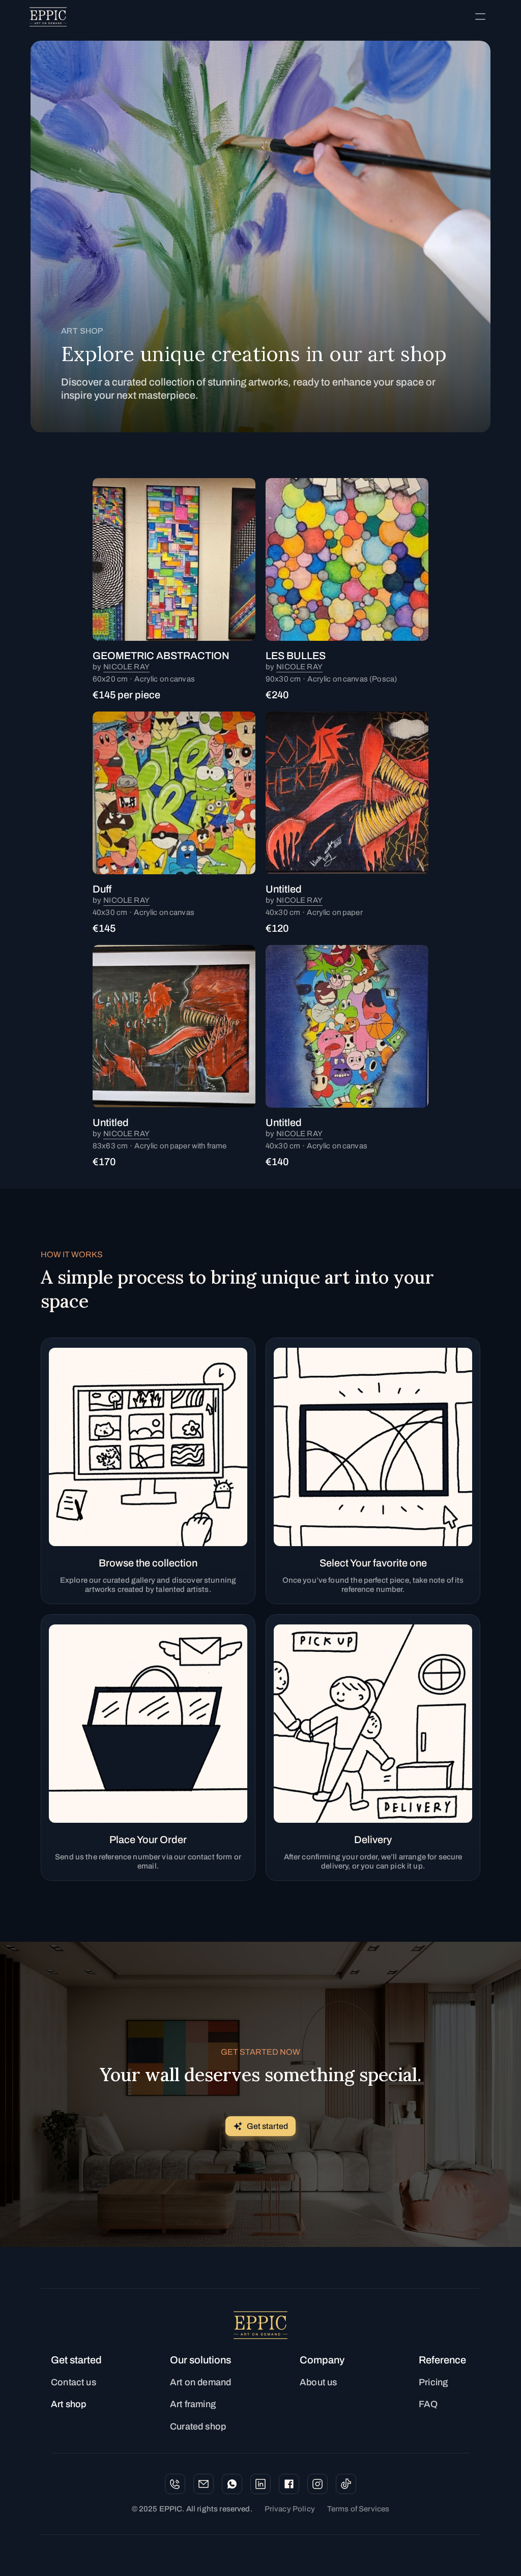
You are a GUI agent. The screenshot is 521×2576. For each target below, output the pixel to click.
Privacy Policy (290, 2509)
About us (318, 2382)
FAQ (428, 2404)
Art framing (193, 2404)
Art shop (68, 2404)
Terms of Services (358, 2509)
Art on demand (200, 2382)
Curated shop (198, 2426)
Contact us (74, 2382)
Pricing (433, 2382)
